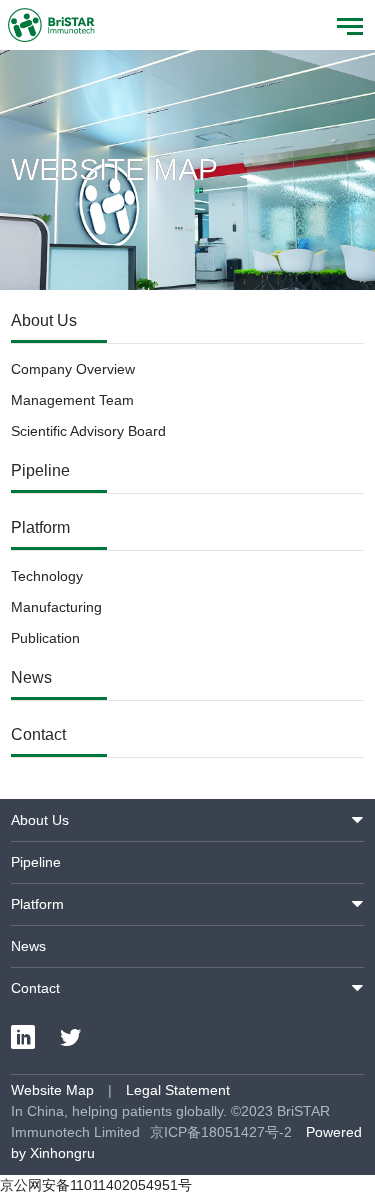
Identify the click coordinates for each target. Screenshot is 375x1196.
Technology (47, 576)
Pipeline (40, 470)
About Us (44, 320)
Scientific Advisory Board (88, 431)
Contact (38, 734)
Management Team (72, 400)
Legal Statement (178, 1090)
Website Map (52, 1090)
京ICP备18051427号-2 (221, 1132)
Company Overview (73, 369)
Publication (45, 638)
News (31, 677)
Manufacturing (56, 607)
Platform (40, 527)
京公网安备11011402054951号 (96, 1185)
